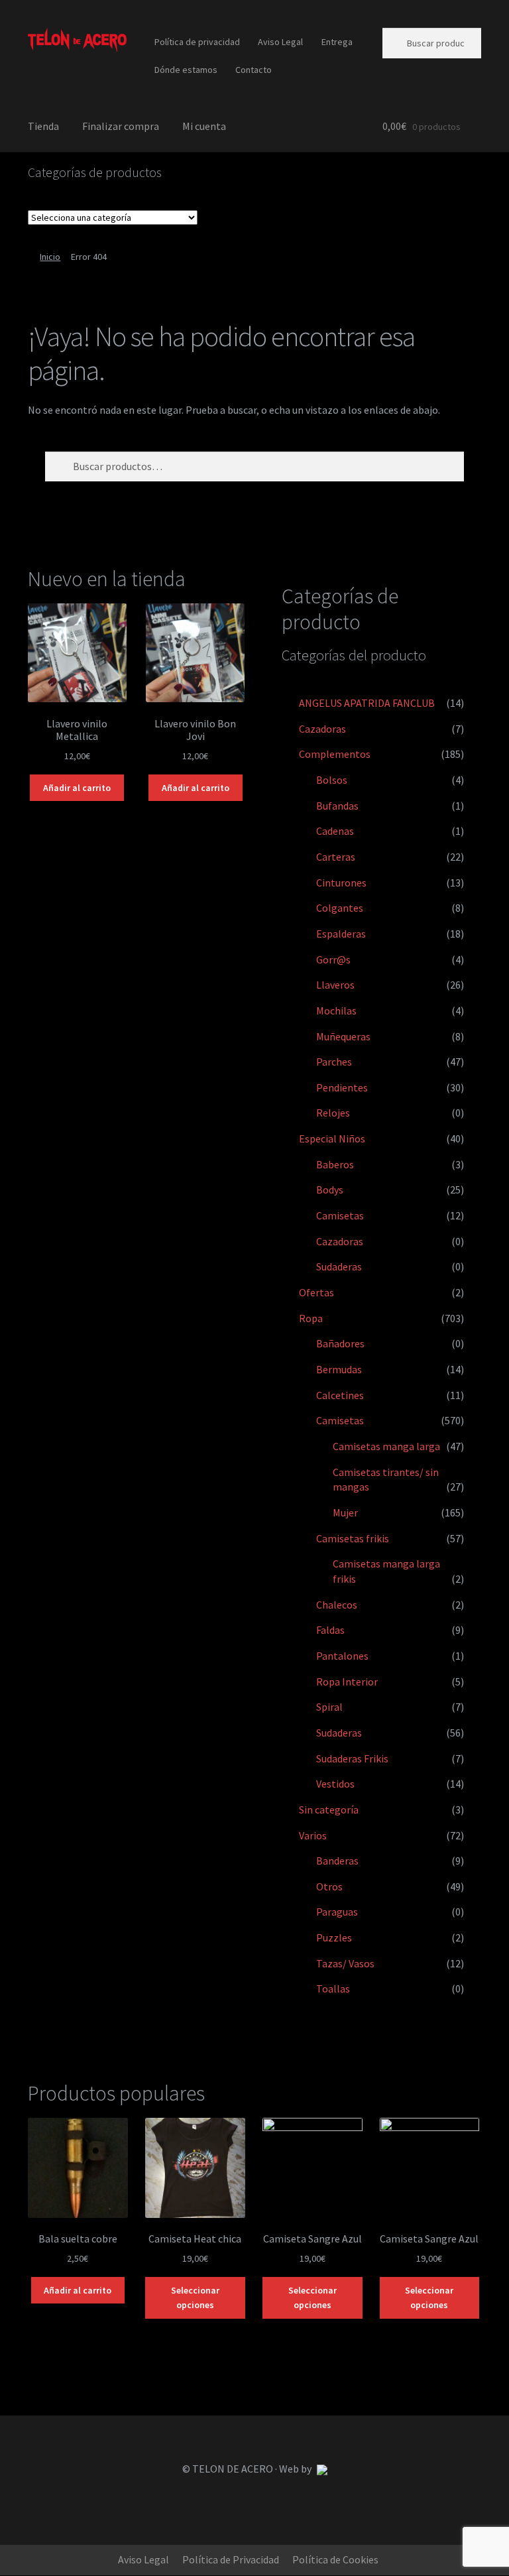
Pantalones (342, 1656)
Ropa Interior (347, 1682)
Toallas (333, 1989)
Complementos (335, 754)
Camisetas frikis (353, 1538)
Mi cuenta (204, 126)
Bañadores (340, 1343)
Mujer (345, 1512)
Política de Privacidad (231, 2559)
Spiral (329, 1707)
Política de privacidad (197, 42)
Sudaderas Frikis (352, 1758)
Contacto (254, 70)
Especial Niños (332, 1138)
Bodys (330, 1190)
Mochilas (336, 1011)
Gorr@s (333, 959)
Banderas (337, 1861)
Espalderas (341, 934)
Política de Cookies (335, 2559)
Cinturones (341, 883)
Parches (334, 1062)
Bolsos (332, 780)
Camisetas (340, 1215)
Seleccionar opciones (195, 2298)
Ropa (311, 1318)
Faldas (330, 1630)
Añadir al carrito (77, 788)
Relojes (333, 1113)
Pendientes (342, 1087)
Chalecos (337, 1605)
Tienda (43, 126)
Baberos (335, 1164)
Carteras (336, 857)
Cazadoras (322, 729)
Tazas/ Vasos (345, 1963)
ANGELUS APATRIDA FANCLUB (367, 703)
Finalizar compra (121, 126)
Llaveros (335, 985)
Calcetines (340, 1395)
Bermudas (339, 1369)
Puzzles (334, 1937)
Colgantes (340, 908)
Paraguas (337, 1912)
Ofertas (316, 1292)
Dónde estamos (186, 70)
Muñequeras (343, 1036)
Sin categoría (329, 1809)
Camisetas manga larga (386, 1446)
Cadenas (335, 831)
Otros (329, 1886)
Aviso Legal (280, 42)
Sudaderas (339, 1266)
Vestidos (335, 1784)
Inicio (50, 257)
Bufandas (337, 806)
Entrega (337, 42)
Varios (313, 1835)
